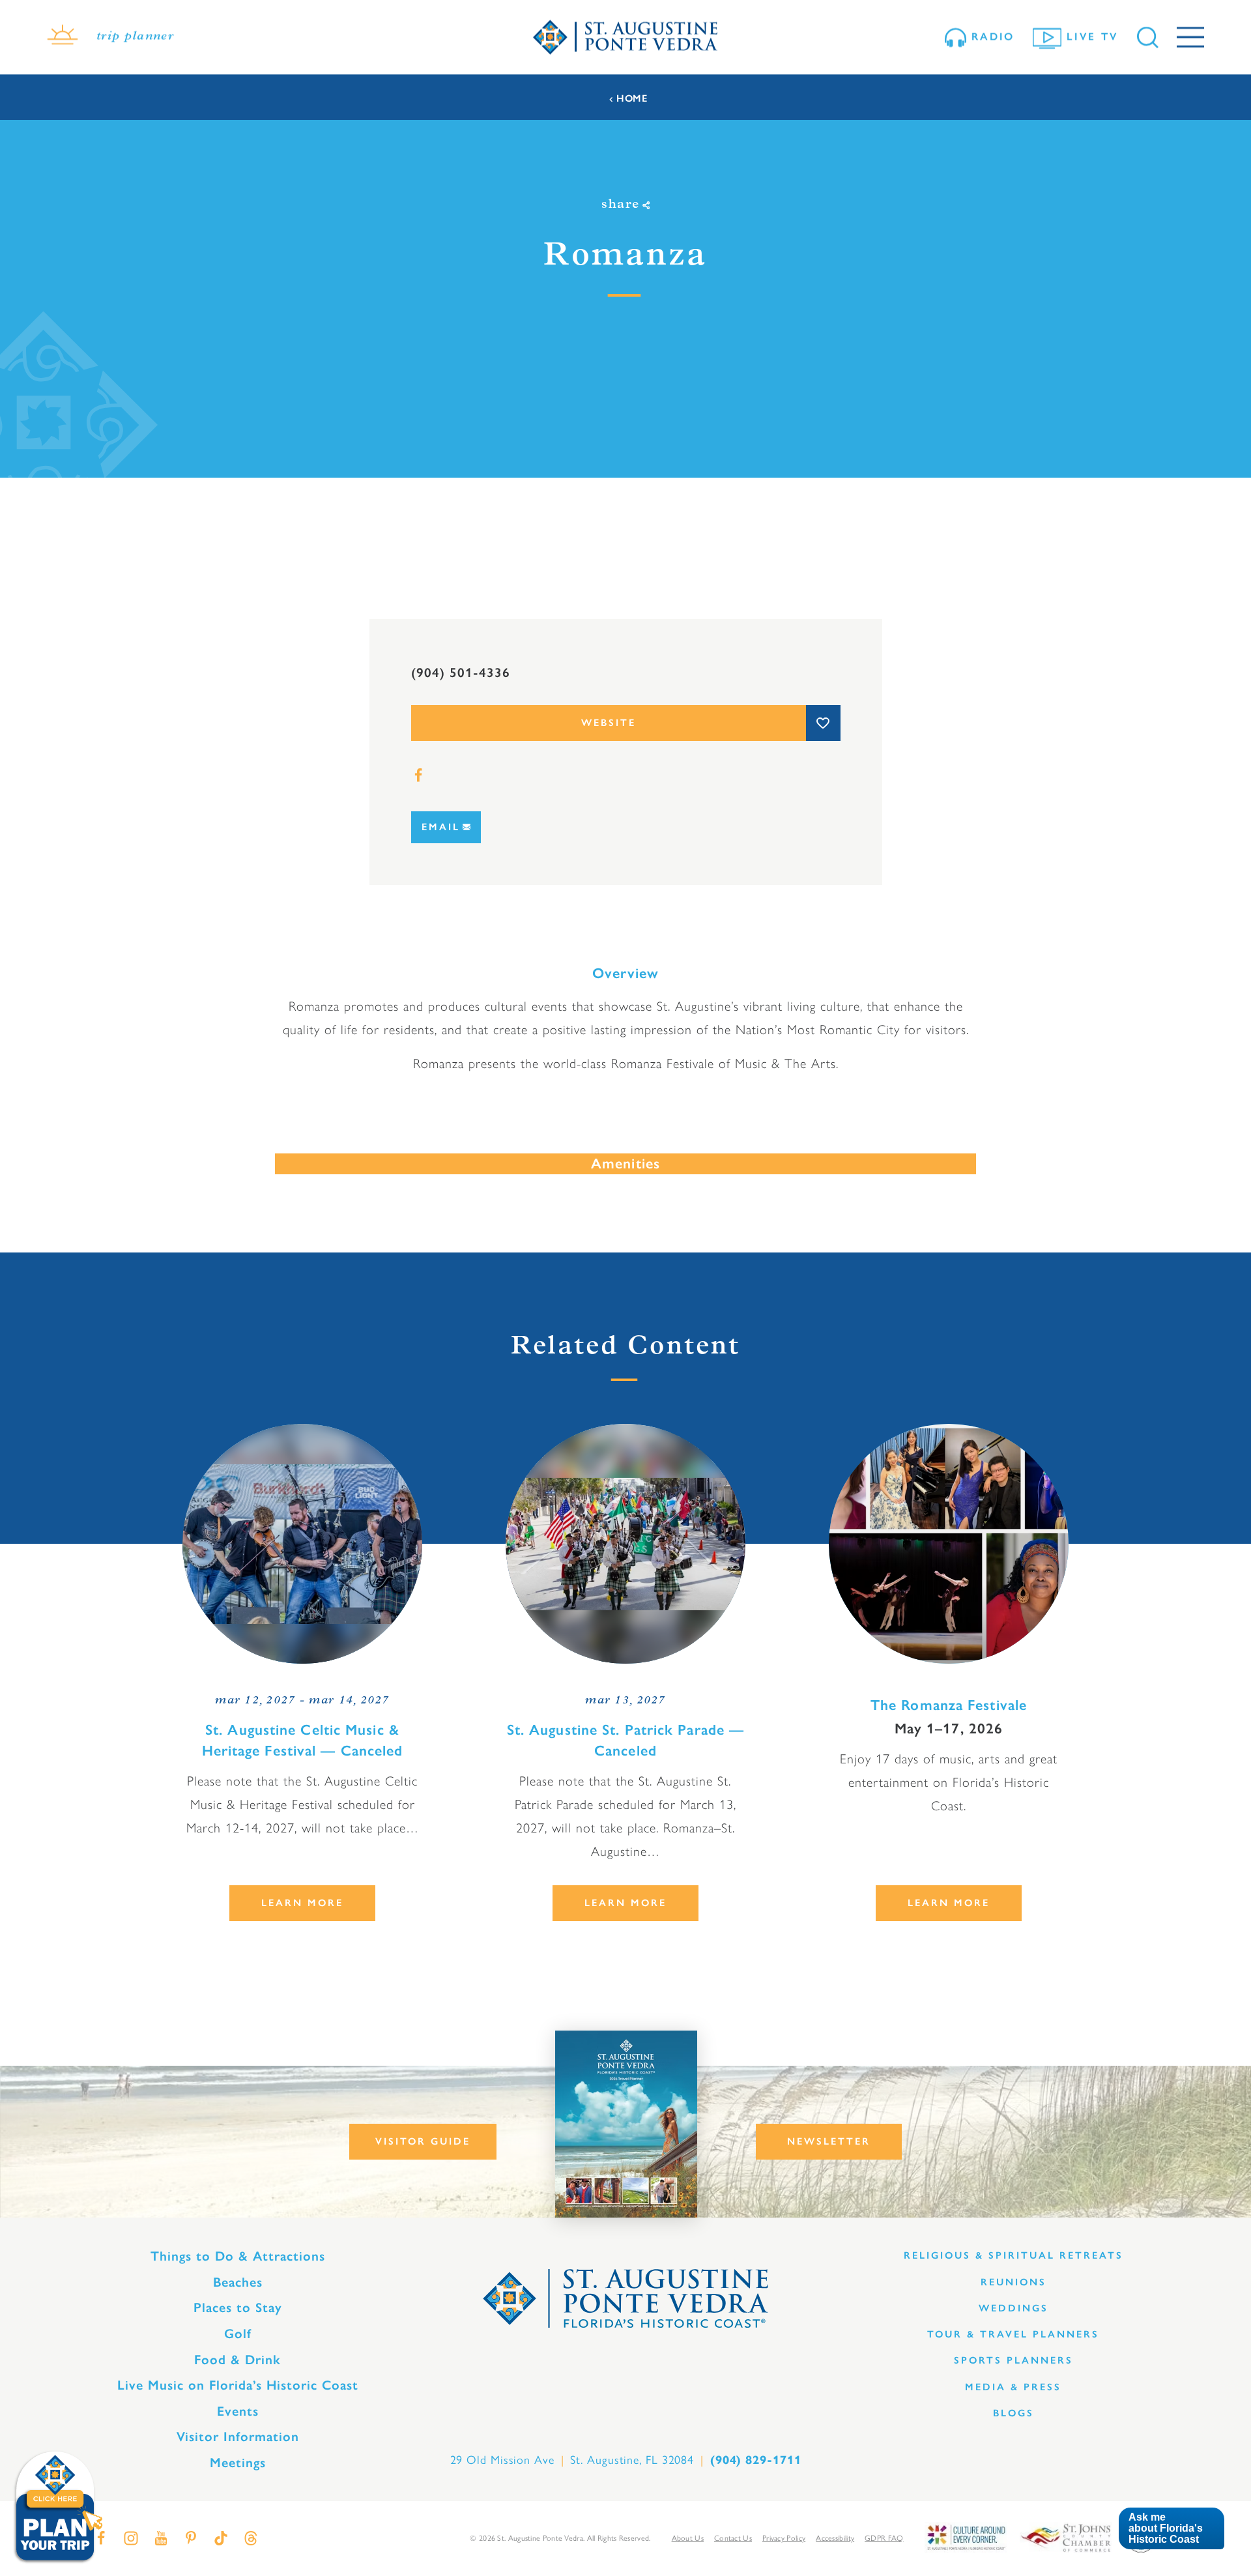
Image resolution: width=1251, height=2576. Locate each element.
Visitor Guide (423, 2141)
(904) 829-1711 (756, 2460)
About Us (688, 2538)
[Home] (625, 37)
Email (441, 827)
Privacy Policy (784, 2538)
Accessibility (835, 2538)
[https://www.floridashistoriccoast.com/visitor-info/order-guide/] (626, 2124)
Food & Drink (237, 2360)
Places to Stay (238, 2308)
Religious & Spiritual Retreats (1014, 2255)
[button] (1171, 2529)
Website (609, 723)
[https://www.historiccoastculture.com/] (966, 2537)
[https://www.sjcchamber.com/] (1066, 2537)
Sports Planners (1014, 2360)
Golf (238, 2334)
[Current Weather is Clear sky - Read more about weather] (63, 37)
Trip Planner (135, 37)
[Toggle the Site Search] (1148, 37)
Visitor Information (238, 2437)
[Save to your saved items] (823, 723)
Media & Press (1013, 2387)
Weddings (1014, 2308)
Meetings (238, 2463)
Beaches (238, 2282)
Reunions (1014, 2282)
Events (238, 2411)
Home (632, 99)
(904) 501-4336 (461, 673)
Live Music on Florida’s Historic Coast (238, 2385)
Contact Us (733, 2538)
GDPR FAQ (884, 2538)
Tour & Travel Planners (1013, 2334)
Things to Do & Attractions (238, 2256)
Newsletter (829, 2141)
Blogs (1014, 2413)
